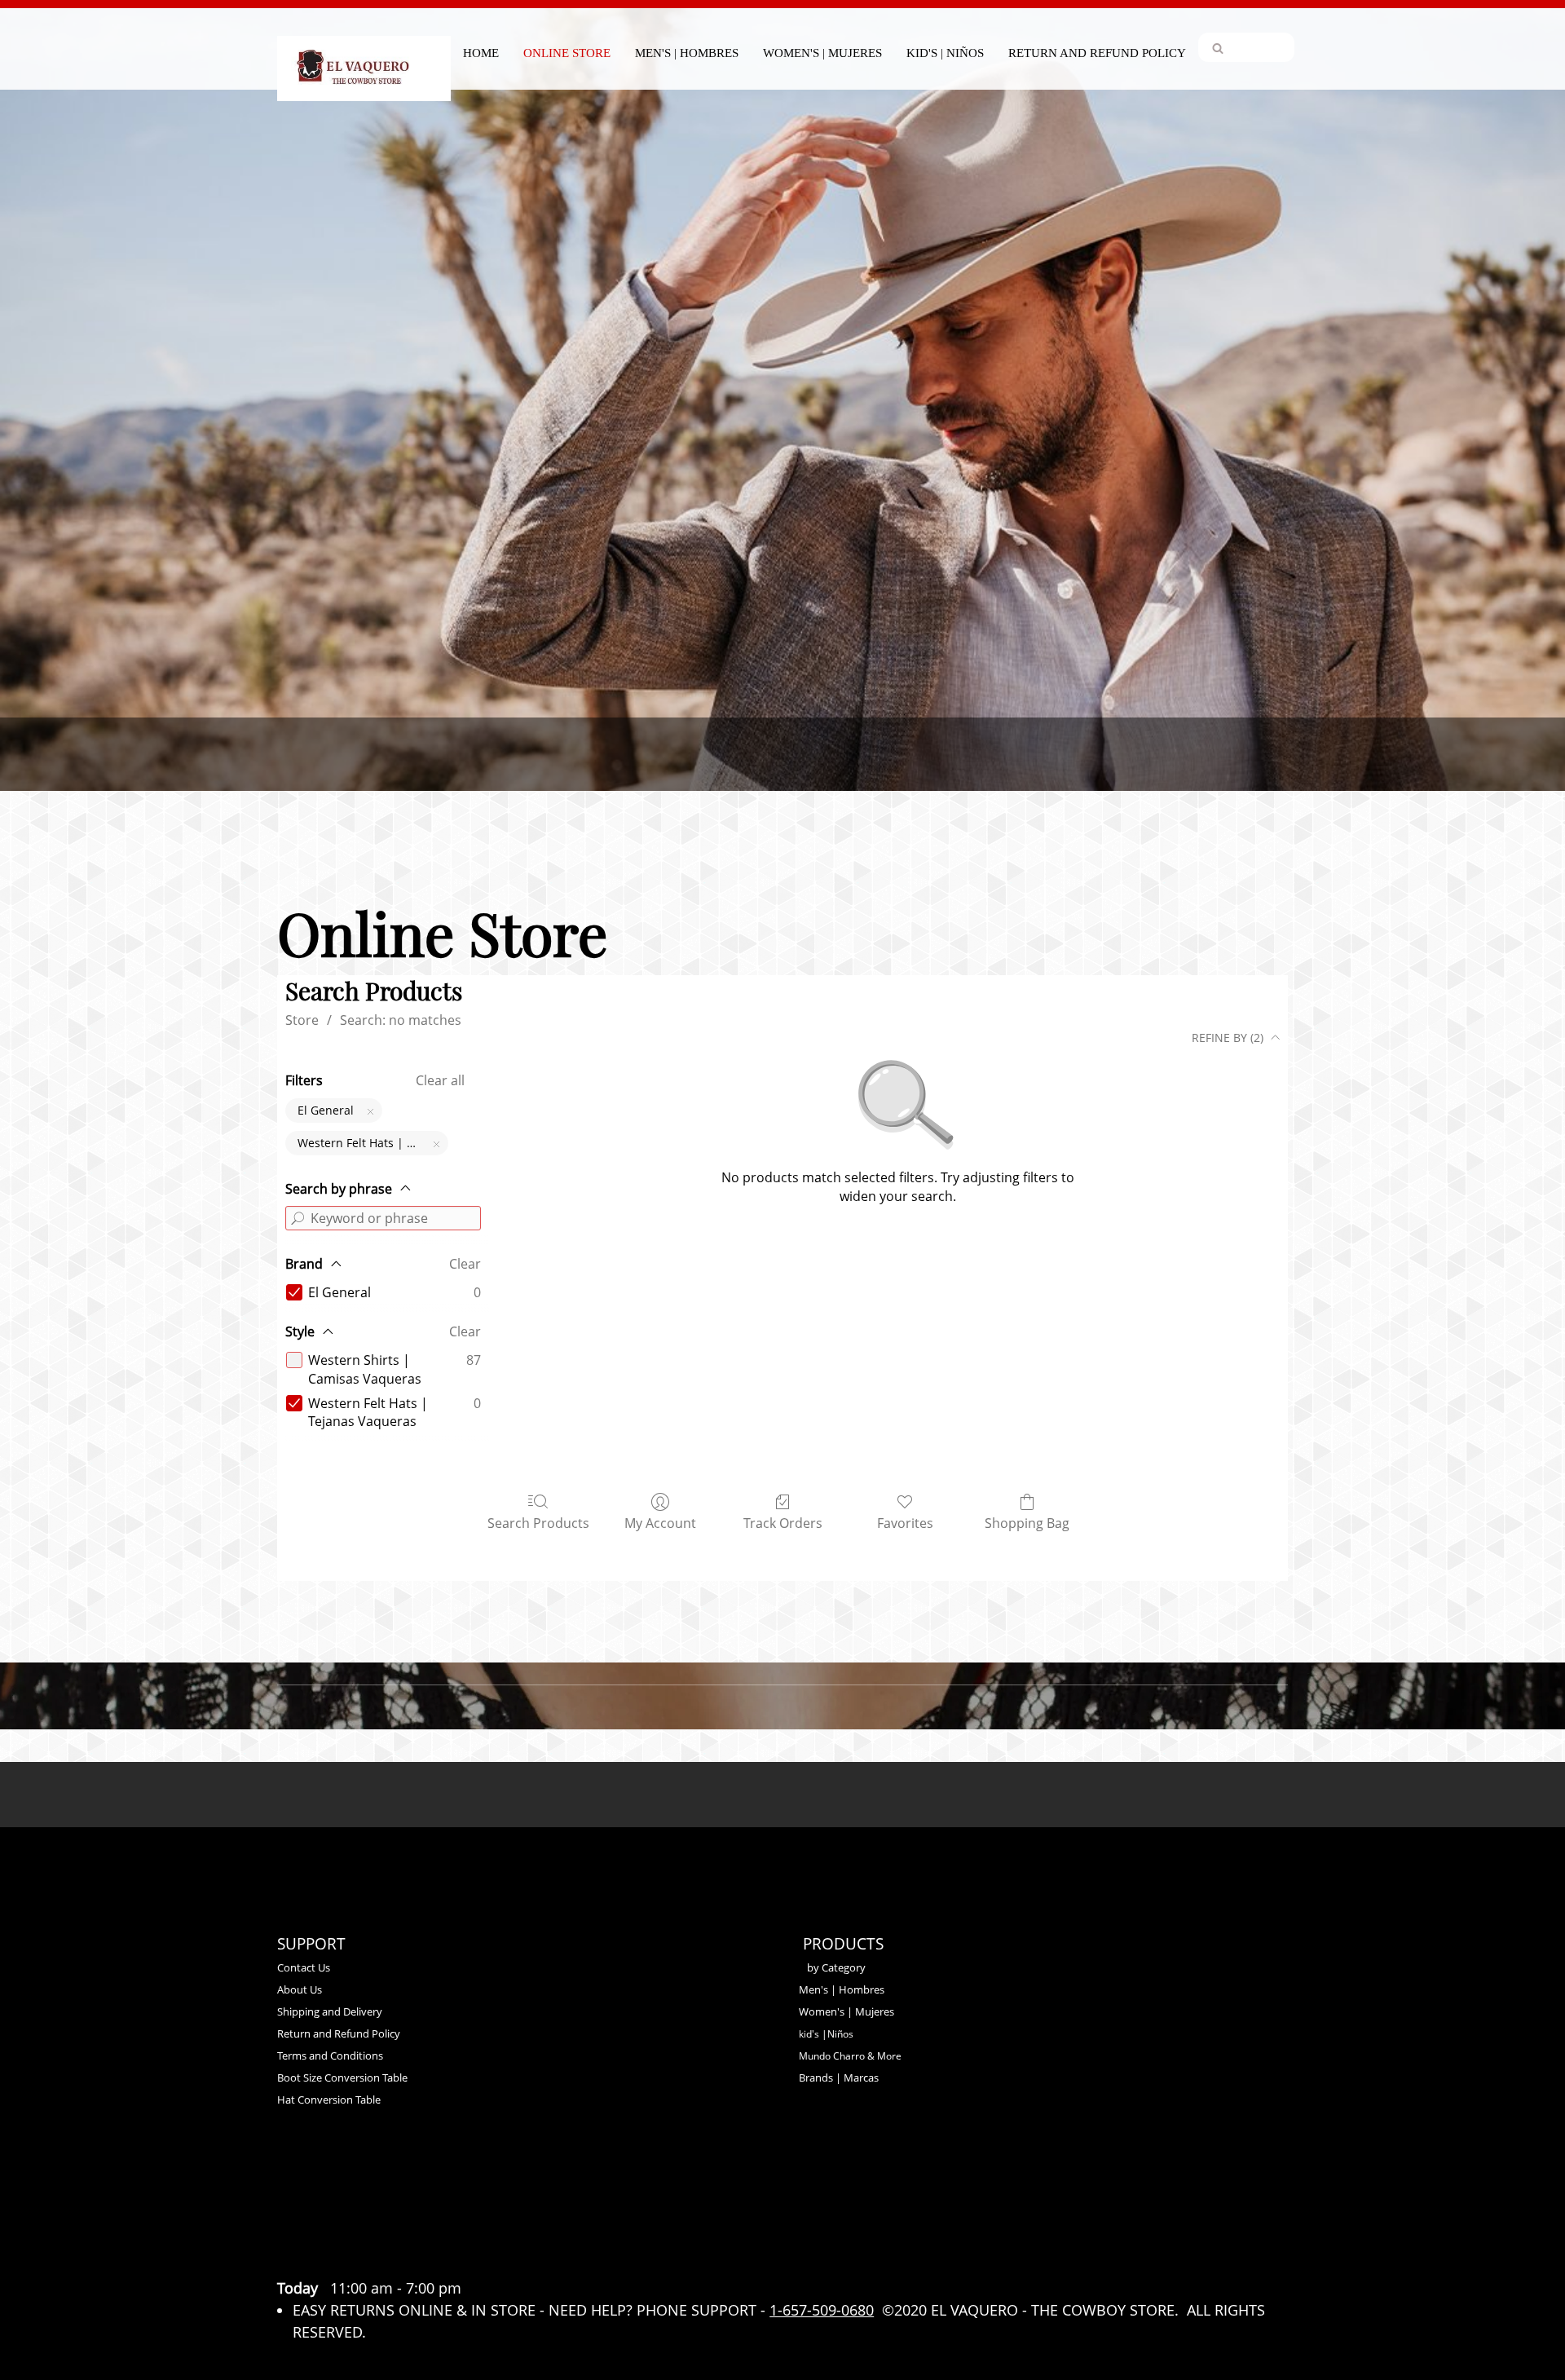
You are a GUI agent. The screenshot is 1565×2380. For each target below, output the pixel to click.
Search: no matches (401, 1020)
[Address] (375, 2254)
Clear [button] (465, 1264)
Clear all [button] (440, 1080)
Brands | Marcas (839, 2078)
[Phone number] (297, 2254)
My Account (660, 1523)
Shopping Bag (1027, 1523)
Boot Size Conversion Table (342, 2078)
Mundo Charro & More (850, 2056)
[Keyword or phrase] (298, 1218)
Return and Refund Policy (339, 2033)
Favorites (905, 1523)
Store (302, 1020)
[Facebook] (414, 2254)
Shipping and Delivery (330, 2011)
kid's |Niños (826, 2034)
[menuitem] (481, 51)
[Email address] (336, 2254)
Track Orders (783, 1523)
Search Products (538, 1523)
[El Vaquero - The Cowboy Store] (364, 56)
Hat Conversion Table (329, 2100)
